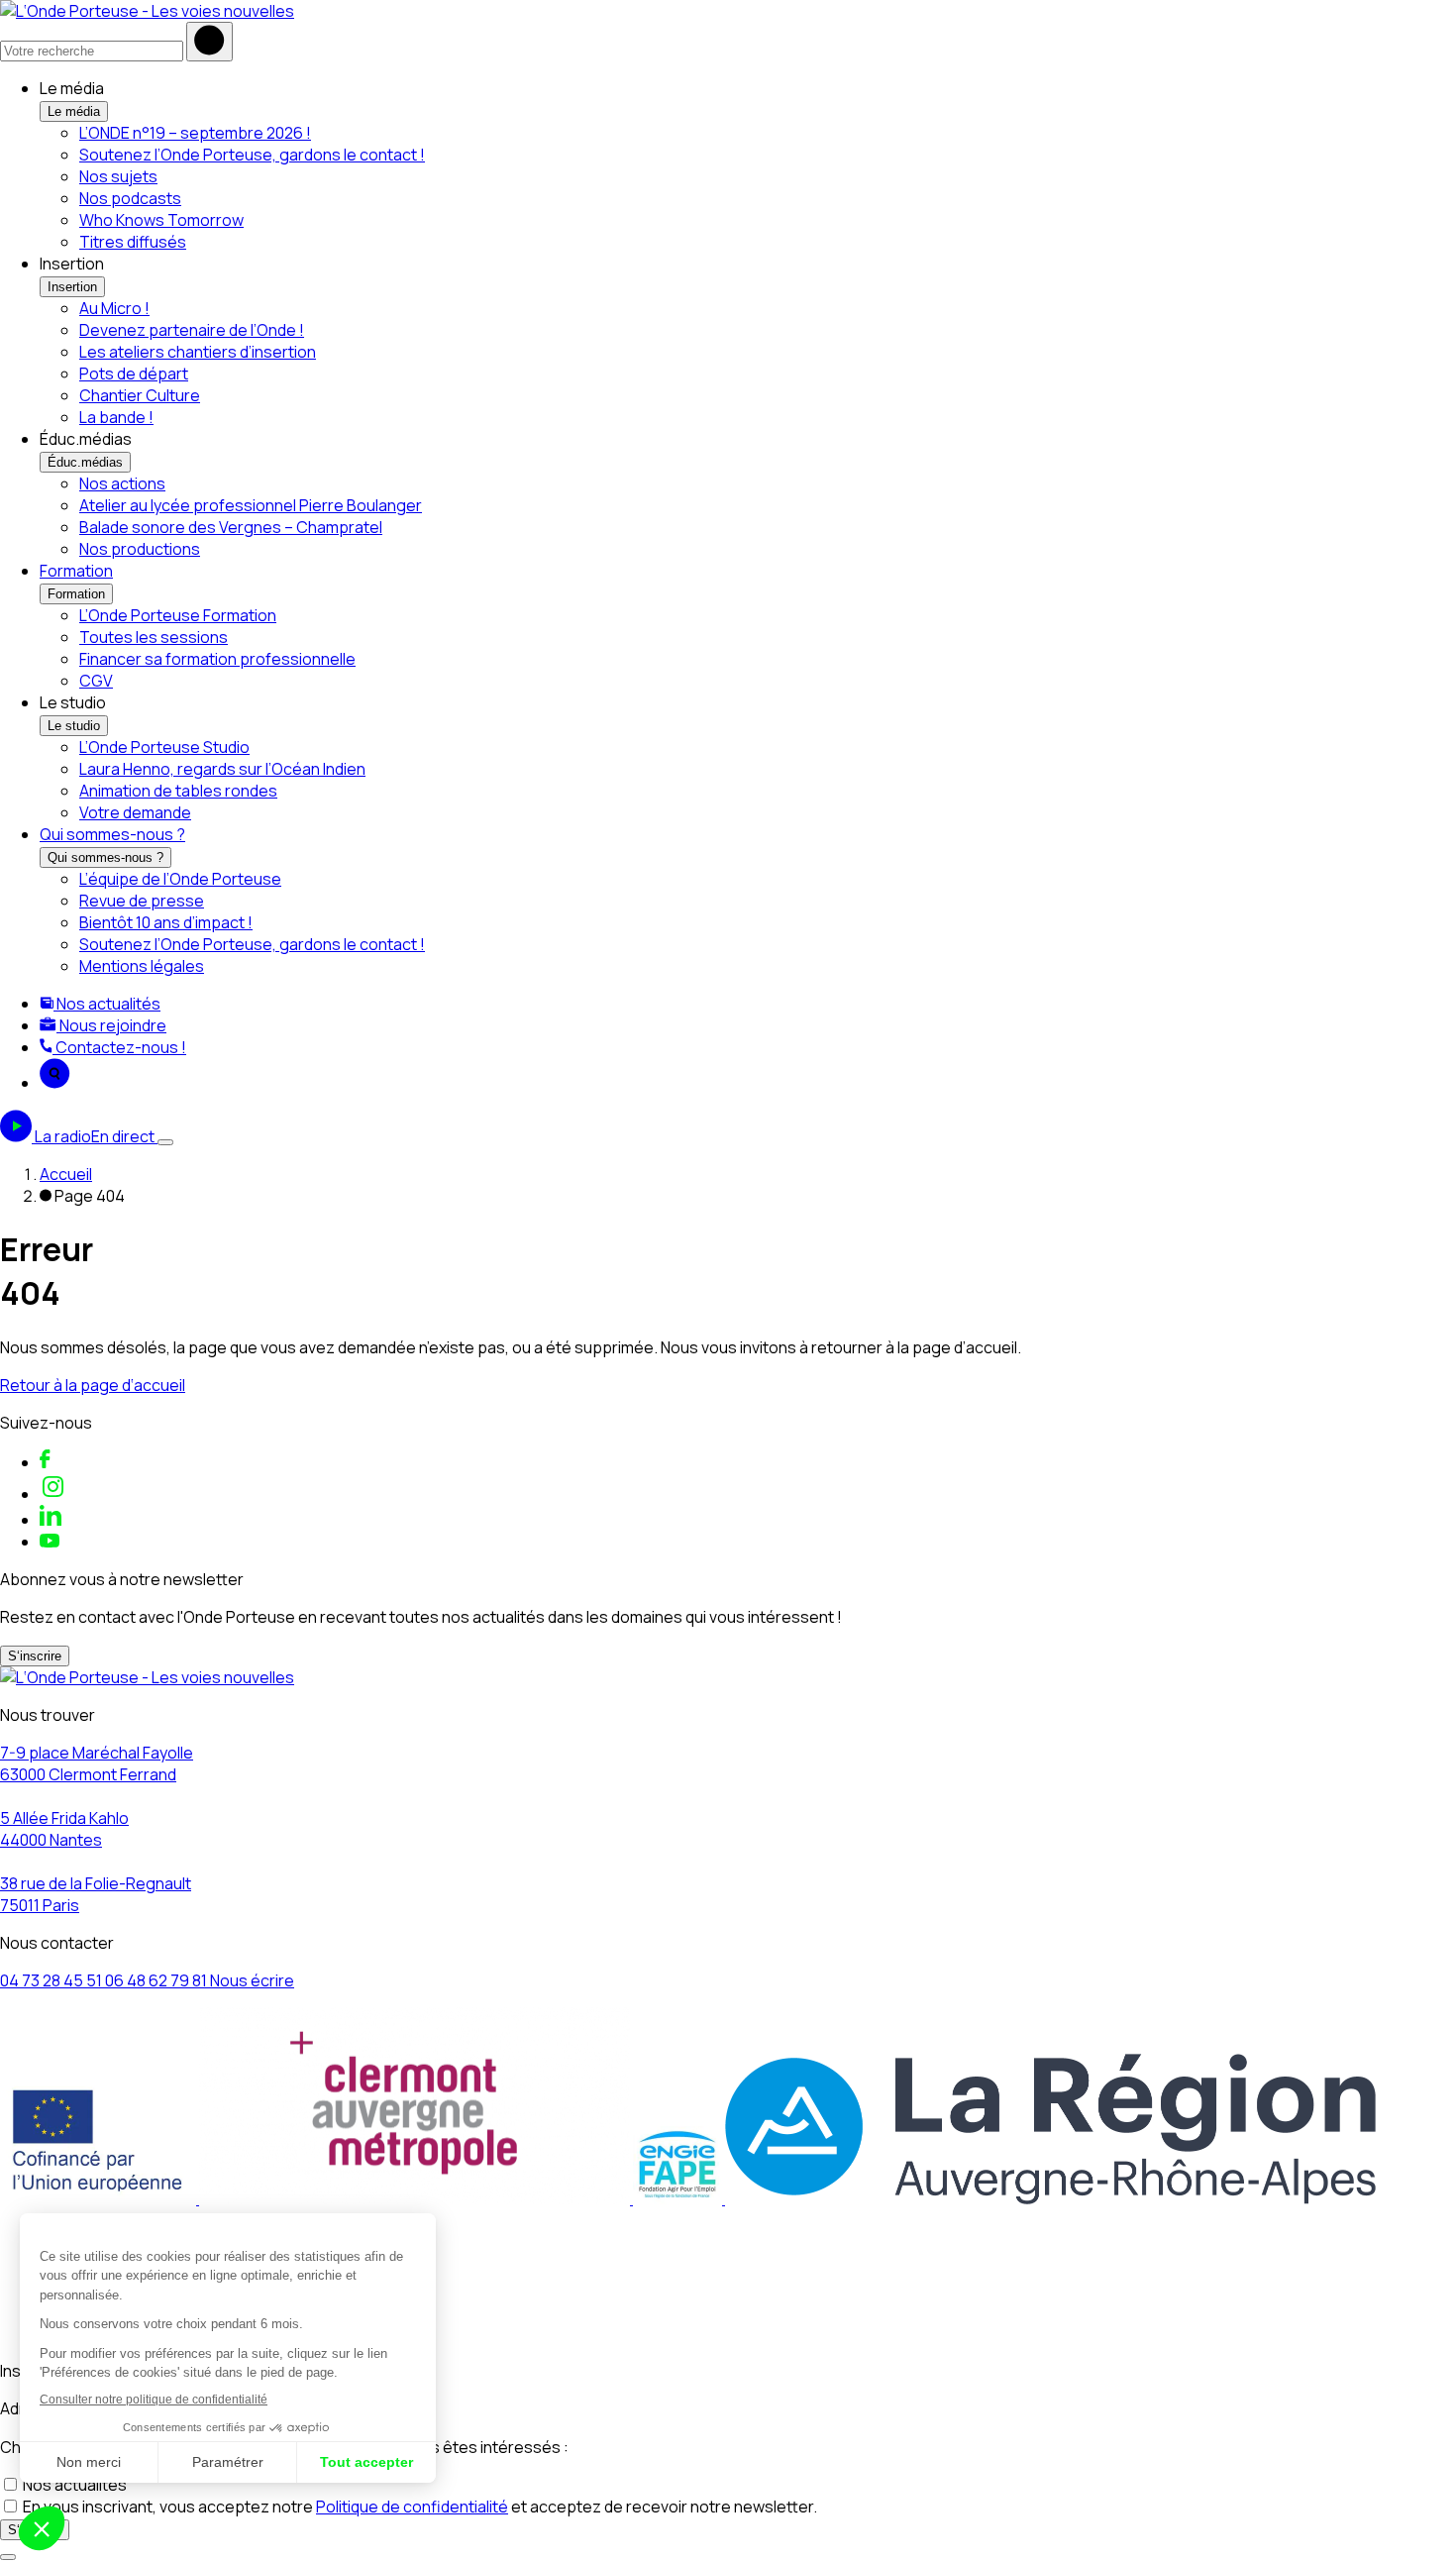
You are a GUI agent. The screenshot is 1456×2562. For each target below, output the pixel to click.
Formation (76, 571)
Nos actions (122, 483)
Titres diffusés (133, 242)
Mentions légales (142, 966)
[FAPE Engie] (679, 2198)
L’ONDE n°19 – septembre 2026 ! (195, 133)
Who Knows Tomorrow (161, 220)
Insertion (72, 287)
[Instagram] (53, 1494)
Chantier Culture (140, 395)
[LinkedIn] (51, 1520)
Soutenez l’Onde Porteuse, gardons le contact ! (252, 155)
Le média (74, 111)
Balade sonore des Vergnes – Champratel (231, 527)
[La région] (1050, 2198)
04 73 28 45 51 (52, 1980)
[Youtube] (50, 1542)
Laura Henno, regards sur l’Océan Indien (222, 769)
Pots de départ (134, 374)
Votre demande (135, 812)
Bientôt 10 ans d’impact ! (166, 922)
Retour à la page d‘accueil (93, 1385)
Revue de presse (142, 901)
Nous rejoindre (111, 1025)
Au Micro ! (114, 308)
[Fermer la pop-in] (8, 2557)
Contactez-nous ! (119, 1047)
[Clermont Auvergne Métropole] (416, 2198)
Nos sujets (118, 176)
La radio (95, 1136)
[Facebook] (45, 1462)
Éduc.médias (85, 462)
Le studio (74, 726)
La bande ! (116, 417)
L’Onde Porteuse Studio (164, 747)
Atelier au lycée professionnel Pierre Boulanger (251, 505)
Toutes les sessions (154, 637)
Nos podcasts (130, 198)
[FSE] (100, 2198)
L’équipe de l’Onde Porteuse (180, 879)
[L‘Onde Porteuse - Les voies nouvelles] (147, 11)
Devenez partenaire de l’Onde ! (192, 330)
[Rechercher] (209, 42)
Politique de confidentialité (412, 2507)
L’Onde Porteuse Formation (178, 615)
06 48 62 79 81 (157, 1980)
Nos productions (140, 549)
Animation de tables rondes (178, 791)
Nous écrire (252, 1980)
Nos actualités (107, 1004)
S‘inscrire (35, 1656)
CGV (96, 681)
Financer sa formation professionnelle (217, 659)
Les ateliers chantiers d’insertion (198, 352)
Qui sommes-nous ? (112, 834)
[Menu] (165, 1142)
